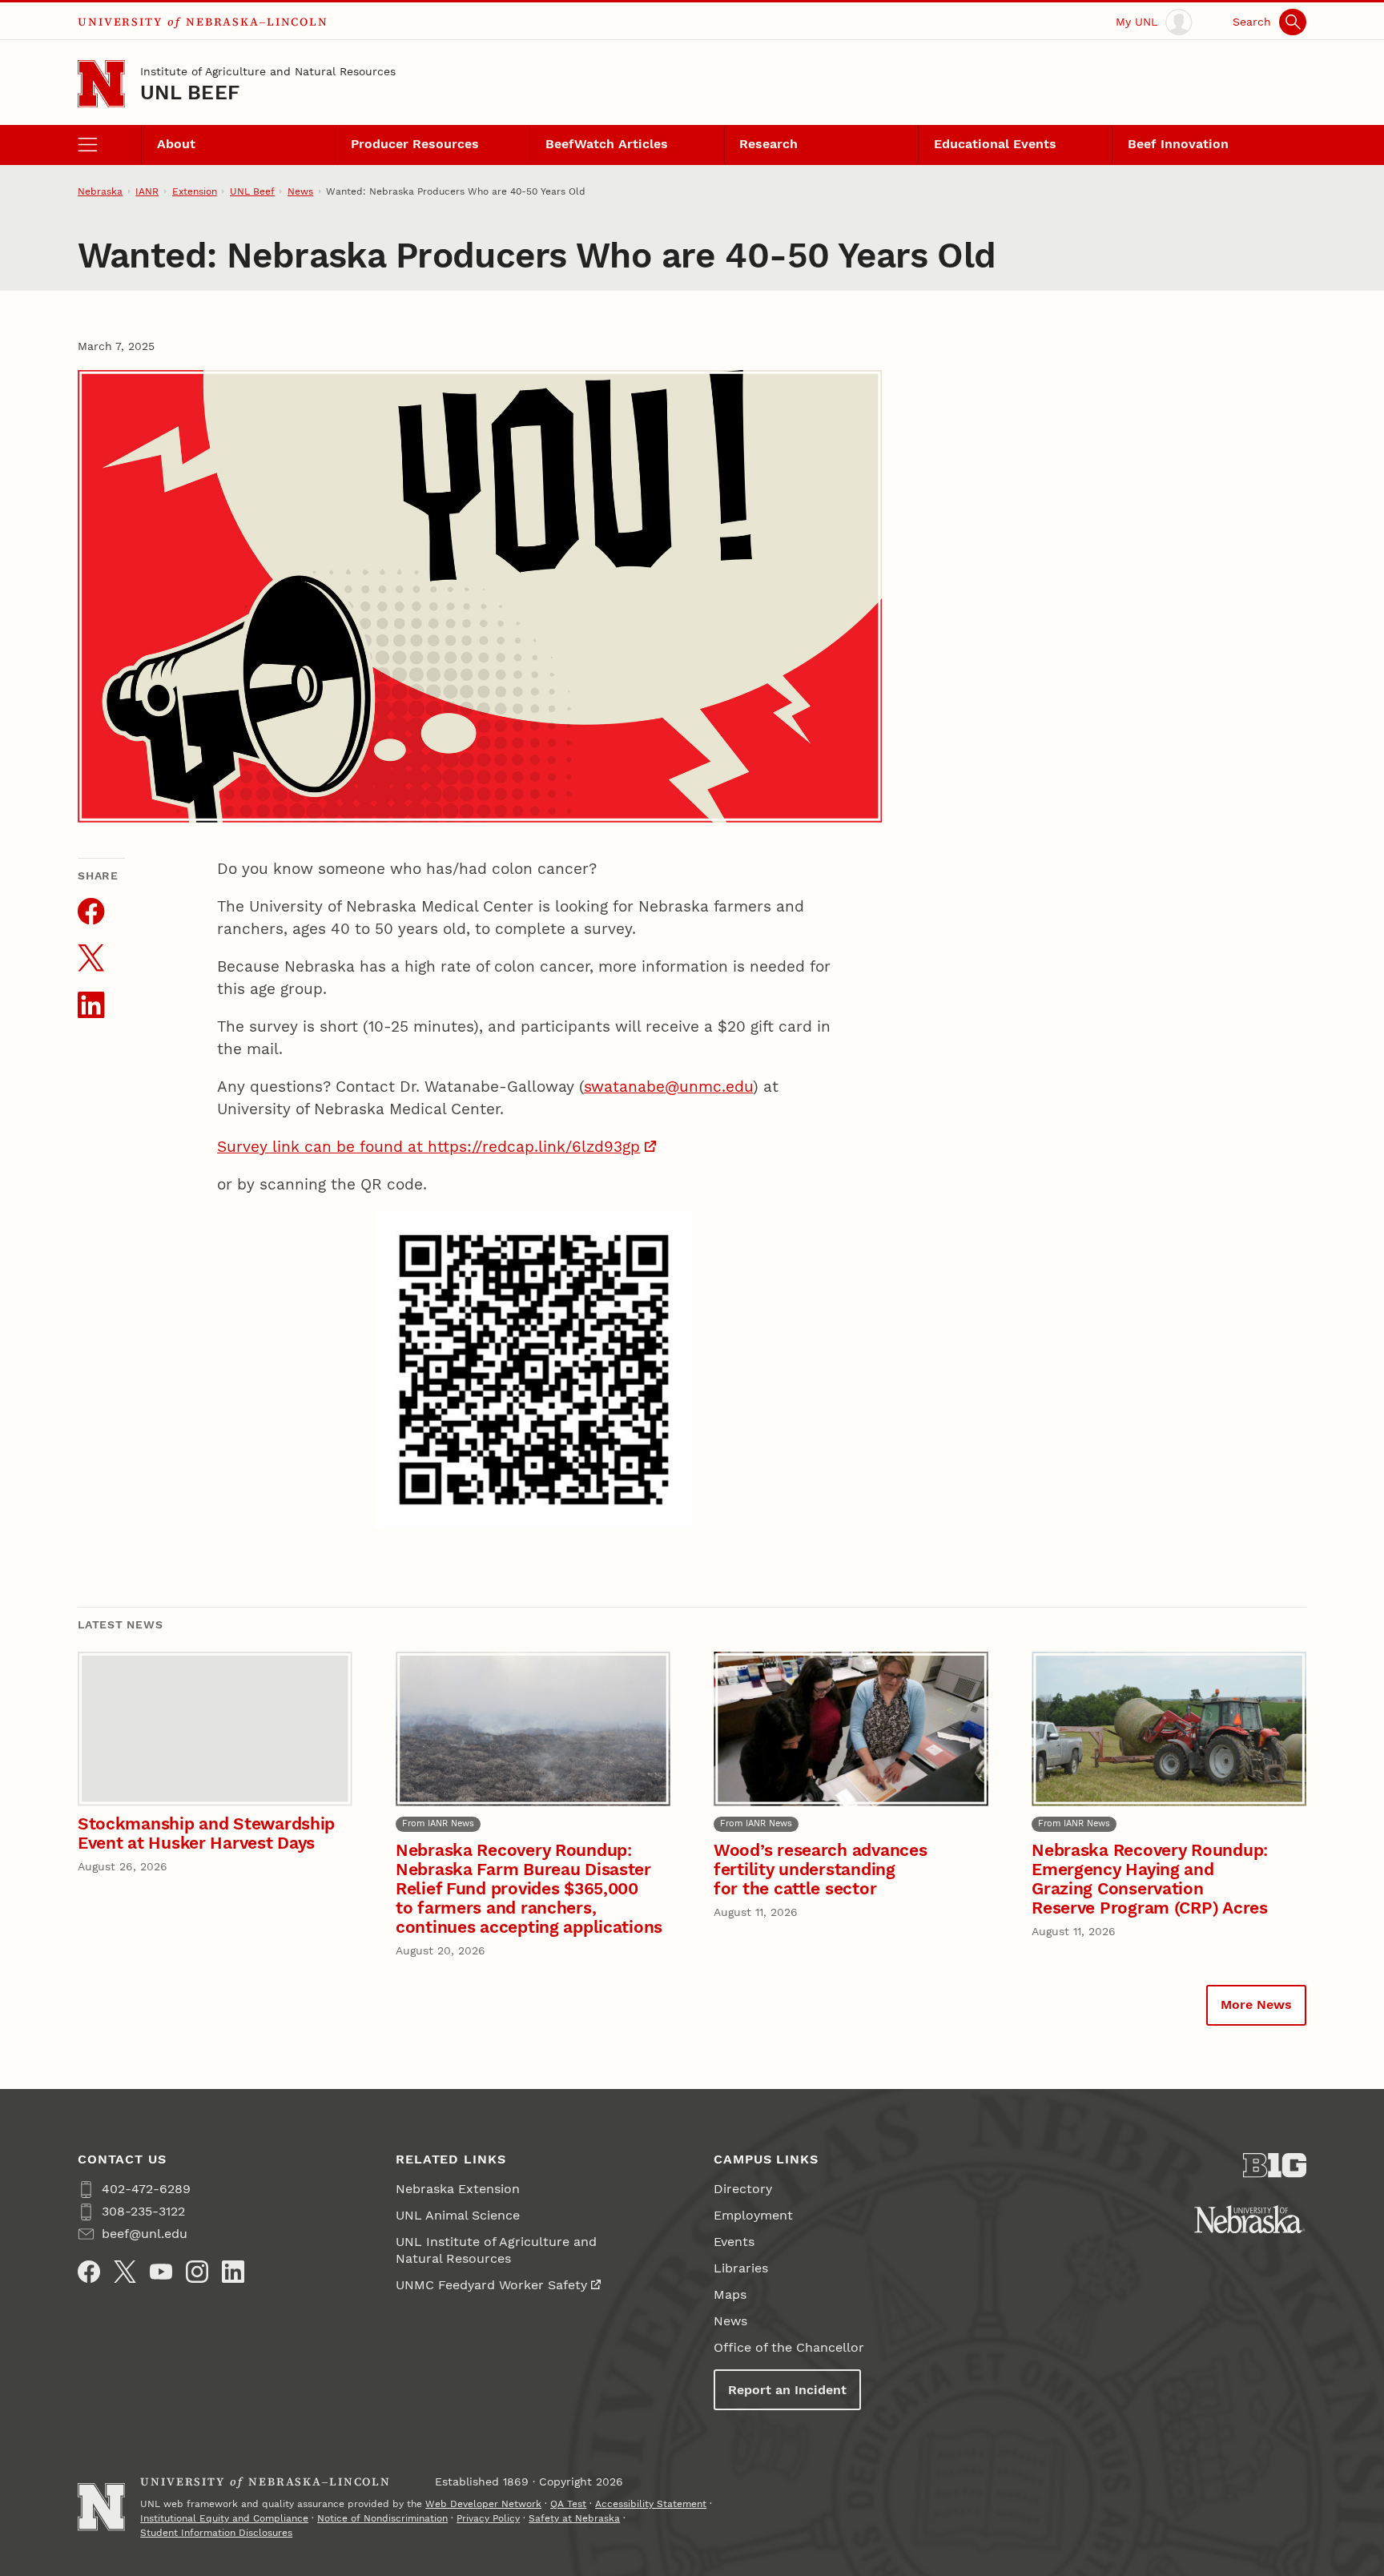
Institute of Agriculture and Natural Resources (268, 71)
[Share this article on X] (91, 958)
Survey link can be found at (322, 1147)
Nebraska (100, 191)
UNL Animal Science (458, 2215)
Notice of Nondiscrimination (382, 2518)
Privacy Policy (488, 2518)
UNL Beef (190, 93)
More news (1256, 2004)
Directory (743, 2189)
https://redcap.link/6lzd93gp (534, 1147)
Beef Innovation (1178, 144)
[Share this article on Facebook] (91, 911)
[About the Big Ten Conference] (1275, 2165)
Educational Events (995, 144)
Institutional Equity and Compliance (224, 2518)
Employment (753, 2215)
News (300, 191)
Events (734, 2242)
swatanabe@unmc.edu (668, 1087)
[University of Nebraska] (1250, 2219)
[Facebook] (89, 2272)
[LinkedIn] (233, 2272)
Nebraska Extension (458, 2189)
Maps (730, 2294)
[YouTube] (161, 2272)
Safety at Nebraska (574, 2518)
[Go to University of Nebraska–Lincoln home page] (101, 84)
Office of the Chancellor (789, 2347)
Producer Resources (415, 144)
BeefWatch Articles (607, 144)
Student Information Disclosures (216, 2533)
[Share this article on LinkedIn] (91, 1005)
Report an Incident (787, 2390)
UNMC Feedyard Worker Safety (491, 2285)
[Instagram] (197, 2272)
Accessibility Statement (651, 2504)
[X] (125, 2272)
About (176, 144)
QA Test (568, 2504)
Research (768, 144)
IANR (147, 191)
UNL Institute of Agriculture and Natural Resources (496, 2250)
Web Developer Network (483, 2504)
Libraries (741, 2268)
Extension (195, 191)
